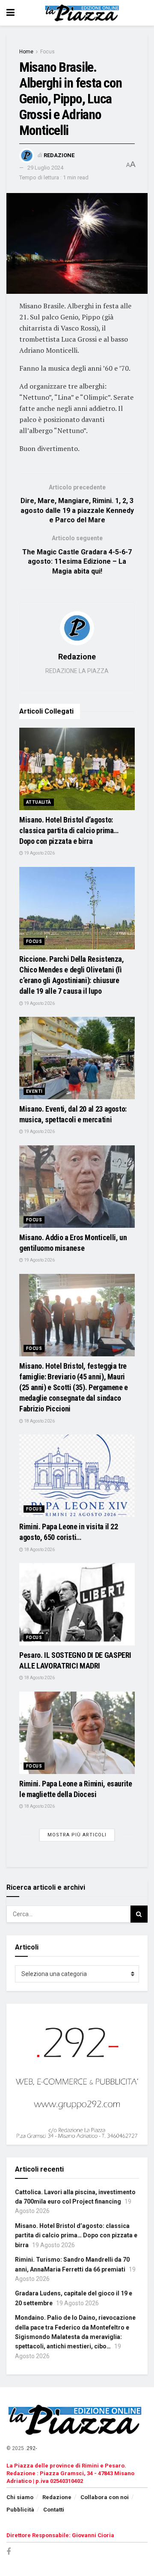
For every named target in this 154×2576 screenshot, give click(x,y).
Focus (47, 52)
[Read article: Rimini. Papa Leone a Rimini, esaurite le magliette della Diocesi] (77, 1733)
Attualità (39, 802)
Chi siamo (20, 2497)
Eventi (34, 1091)
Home (26, 52)
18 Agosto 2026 (39, 1421)
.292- (31, 2448)
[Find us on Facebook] (9, 2552)
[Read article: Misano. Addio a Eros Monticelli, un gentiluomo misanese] (77, 1187)
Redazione (59, 155)
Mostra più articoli (77, 1835)
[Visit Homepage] (83, 13)
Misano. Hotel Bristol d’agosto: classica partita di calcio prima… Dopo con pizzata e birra (69, 830)
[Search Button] (139, 1914)
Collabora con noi (105, 2497)
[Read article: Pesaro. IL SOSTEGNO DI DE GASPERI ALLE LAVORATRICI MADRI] (77, 1604)
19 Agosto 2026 (39, 853)
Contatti (54, 2510)
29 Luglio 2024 (45, 168)
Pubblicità (20, 2510)
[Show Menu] (10, 13)
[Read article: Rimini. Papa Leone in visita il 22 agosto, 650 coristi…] (77, 1476)
